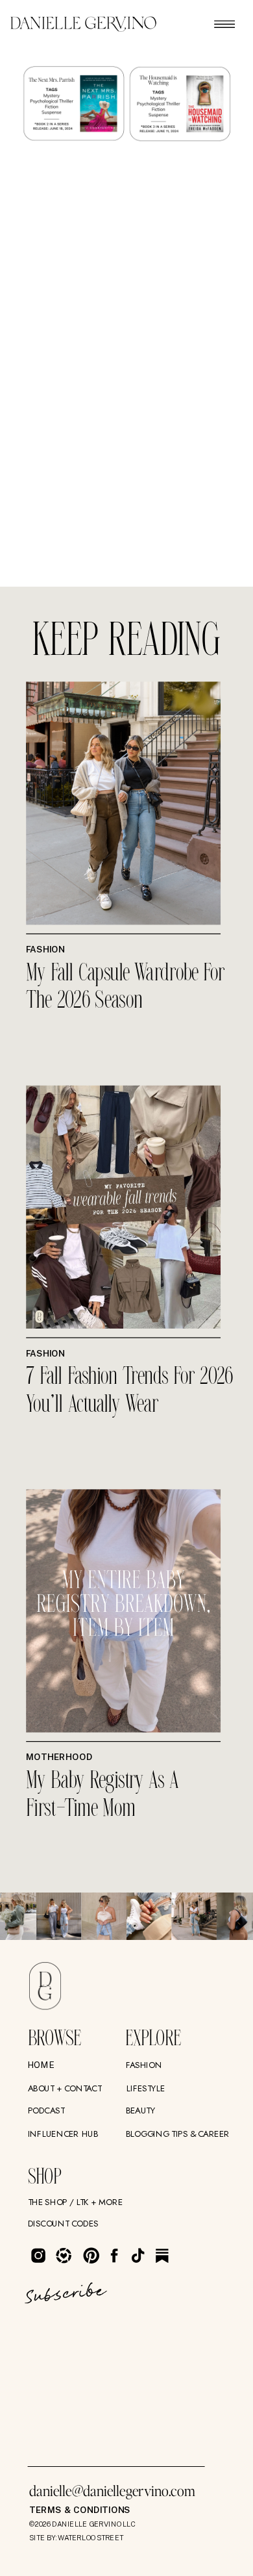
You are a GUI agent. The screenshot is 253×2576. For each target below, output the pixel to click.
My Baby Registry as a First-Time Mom (102, 1795)
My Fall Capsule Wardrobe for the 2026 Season (126, 988)
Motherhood (59, 1757)
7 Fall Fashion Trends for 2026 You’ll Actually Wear (129, 1391)
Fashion (45, 950)
